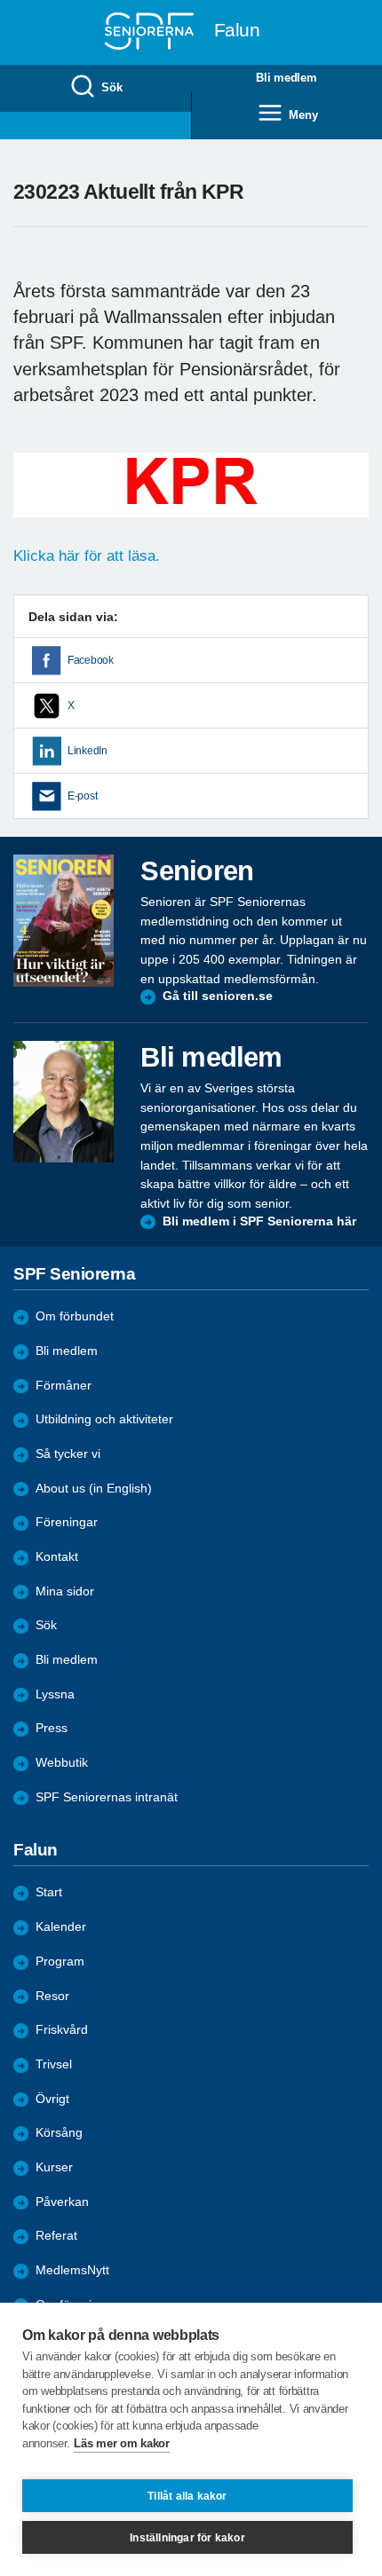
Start (49, 1892)
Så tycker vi (68, 1454)
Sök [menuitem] (111, 87)
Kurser (54, 2167)
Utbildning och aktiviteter (104, 1419)
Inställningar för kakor (187, 2538)
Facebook (91, 660)
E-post (82, 796)
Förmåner (64, 1386)
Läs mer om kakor (121, 2443)
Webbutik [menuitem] (62, 1763)
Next (353, 503)
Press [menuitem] (52, 1728)
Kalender (61, 1927)
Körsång (59, 2133)
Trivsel (54, 2064)
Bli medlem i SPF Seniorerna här (259, 1221)
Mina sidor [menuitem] (65, 1591)
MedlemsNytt (72, 2270)
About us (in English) (94, 1489)
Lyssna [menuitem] (55, 1694)
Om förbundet (75, 1316)
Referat (56, 2236)
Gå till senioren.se (218, 996)
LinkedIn (88, 751)
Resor (52, 1996)
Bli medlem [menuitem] (286, 78)
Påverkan (62, 2202)
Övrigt (52, 2099)
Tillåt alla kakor (187, 2496)
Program (60, 1962)
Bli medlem (67, 1351)
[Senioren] (64, 921)
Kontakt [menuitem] (57, 1557)
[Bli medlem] (64, 1101)
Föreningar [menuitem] (67, 1522)
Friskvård (62, 2030)
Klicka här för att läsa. (87, 556)
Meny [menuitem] (303, 115)
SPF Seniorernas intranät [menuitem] (107, 1797)
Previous (36, 503)
